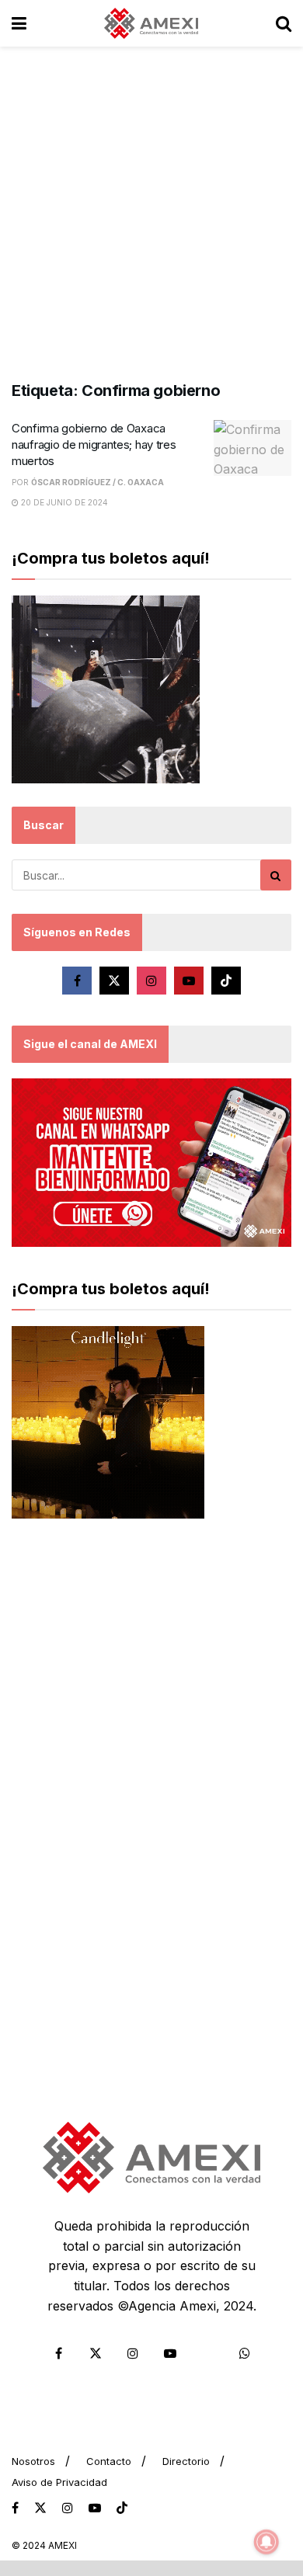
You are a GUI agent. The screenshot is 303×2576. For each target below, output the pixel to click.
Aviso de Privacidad (59, 2482)
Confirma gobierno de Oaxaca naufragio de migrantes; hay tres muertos (94, 444)
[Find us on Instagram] (151, 981)
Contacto (109, 2461)
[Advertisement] (151, 206)
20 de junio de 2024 (63, 502)
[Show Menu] (19, 23)
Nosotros (33, 2461)
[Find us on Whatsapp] (245, 2353)
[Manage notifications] (266, 2542)
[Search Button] (284, 23)
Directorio (186, 2461)
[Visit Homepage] (151, 23)
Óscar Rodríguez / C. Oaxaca (98, 482)
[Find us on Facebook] (77, 981)
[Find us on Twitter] (114, 981)
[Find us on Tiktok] (226, 981)
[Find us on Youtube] (189, 981)
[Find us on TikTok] (122, 2508)
